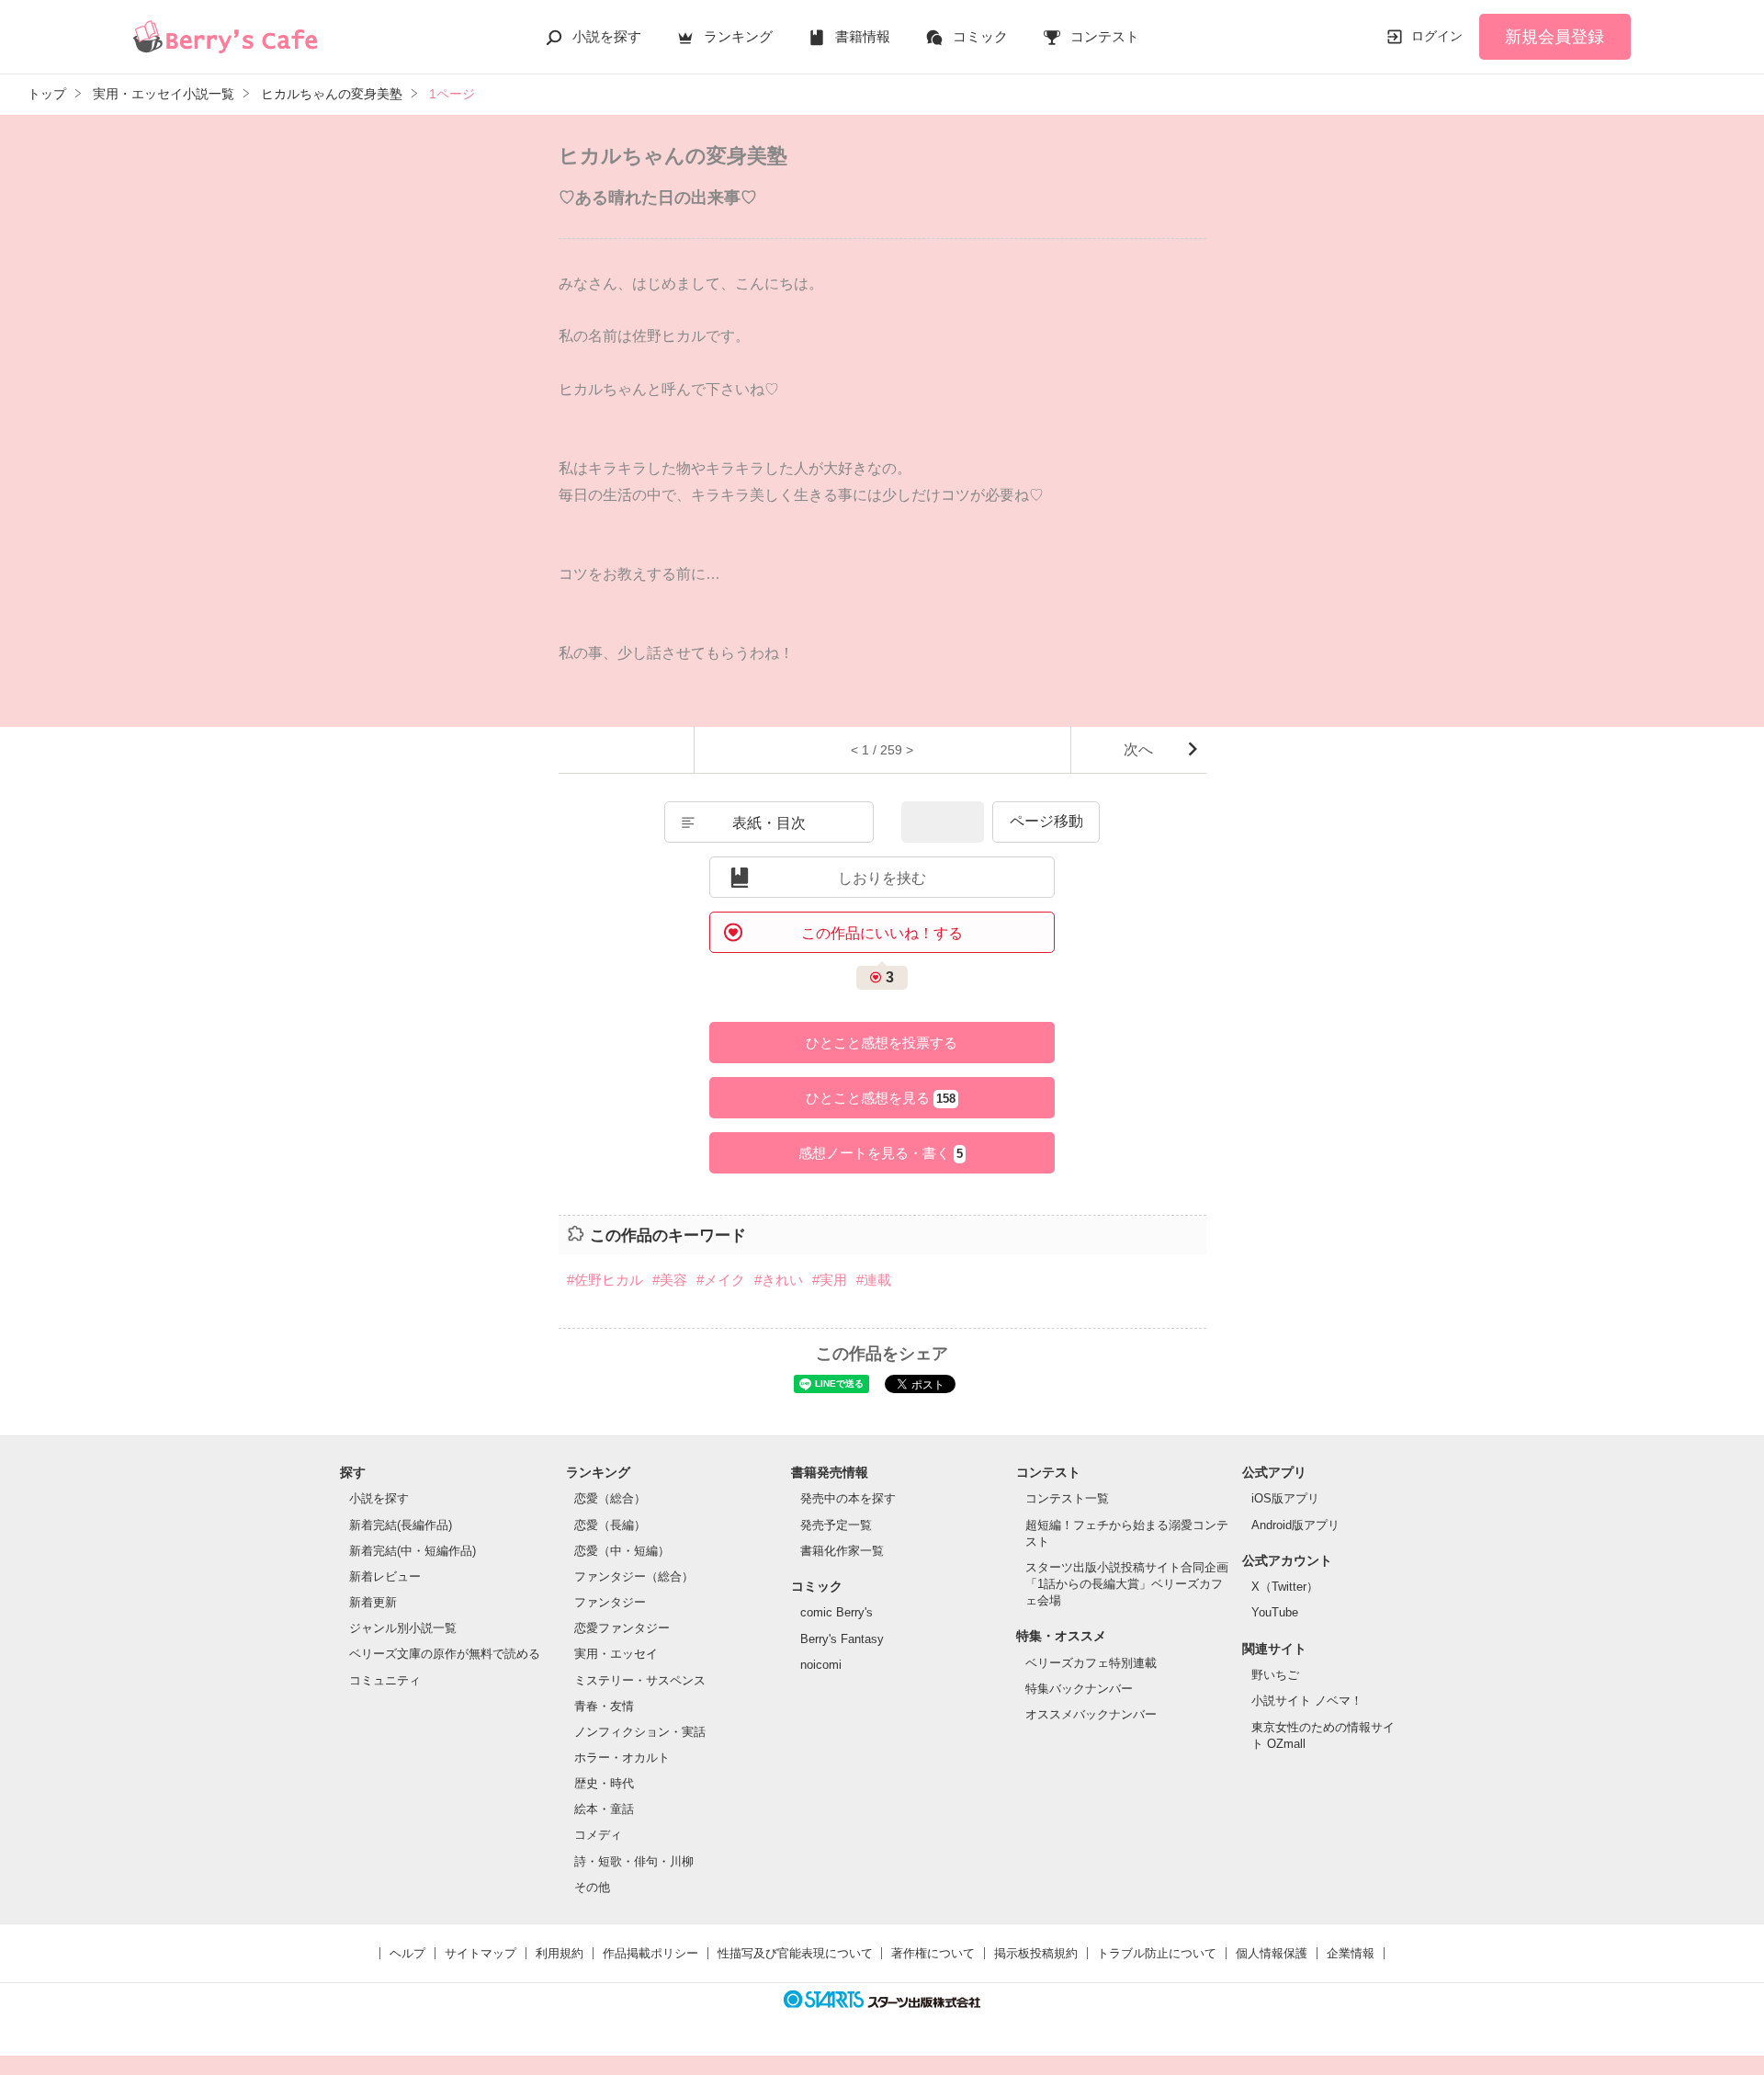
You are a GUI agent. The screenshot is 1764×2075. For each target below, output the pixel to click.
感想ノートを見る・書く (881, 1153)
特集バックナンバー (1079, 1689)
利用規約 (560, 1953)
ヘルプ (407, 1953)
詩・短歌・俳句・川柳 (634, 1861)
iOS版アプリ (1285, 1498)
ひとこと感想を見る (881, 1098)
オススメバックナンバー (1091, 1714)
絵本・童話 (604, 1809)
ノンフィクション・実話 (640, 1732)
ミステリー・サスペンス (640, 1680)
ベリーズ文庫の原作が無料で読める (445, 1654)
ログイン (1437, 36)
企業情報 (1351, 1953)
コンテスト (1105, 36)
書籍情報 (863, 36)
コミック (980, 36)
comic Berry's (837, 1612)
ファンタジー (610, 1602)
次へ (1138, 749)
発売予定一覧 (836, 1525)
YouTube (1275, 1612)
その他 (592, 1887)
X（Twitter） (1285, 1587)
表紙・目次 (769, 823)
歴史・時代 (604, 1783)
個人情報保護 (1272, 1953)
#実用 (830, 1280)
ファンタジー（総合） (634, 1576)
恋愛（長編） (610, 1525)
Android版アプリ (1295, 1525)
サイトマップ (481, 1953)
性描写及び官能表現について (795, 1953)
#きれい (779, 1280)
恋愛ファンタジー (622, 1628)
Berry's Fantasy (842, 1639)
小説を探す (607, 36)
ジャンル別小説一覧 (403, 1628)
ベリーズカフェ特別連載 (1091, 1663)
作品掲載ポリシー (650, 1953)
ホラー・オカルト (622, 1758)
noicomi (821, 1665)
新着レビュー (385, 1576)
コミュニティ (385, 1680)
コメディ (598, 1835)
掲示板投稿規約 (1036, 1953)
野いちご (1275, 1675)
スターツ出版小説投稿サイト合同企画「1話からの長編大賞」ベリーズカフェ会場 (1127, 1584)
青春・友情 (604, 1706)
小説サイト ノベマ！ (1307, 1701)
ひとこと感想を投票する (882, 1043)
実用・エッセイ (616, 1654)
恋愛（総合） (610, 1498)
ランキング (738, 36)
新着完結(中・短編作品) (413, 1551)
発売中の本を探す (848, 1498)
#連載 (874, 1280)
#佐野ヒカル (605, 1280)
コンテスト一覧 (1067, 1498)
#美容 (670, 1280)
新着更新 (373, 1602)
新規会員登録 (1555, 37)
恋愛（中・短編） (622, 1551)
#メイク (721, 1280)
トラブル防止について (1157, 1953)
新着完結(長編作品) (401, 1525)
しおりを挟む (882, 878)
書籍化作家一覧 (842, 1551)
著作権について (933, 1953)
